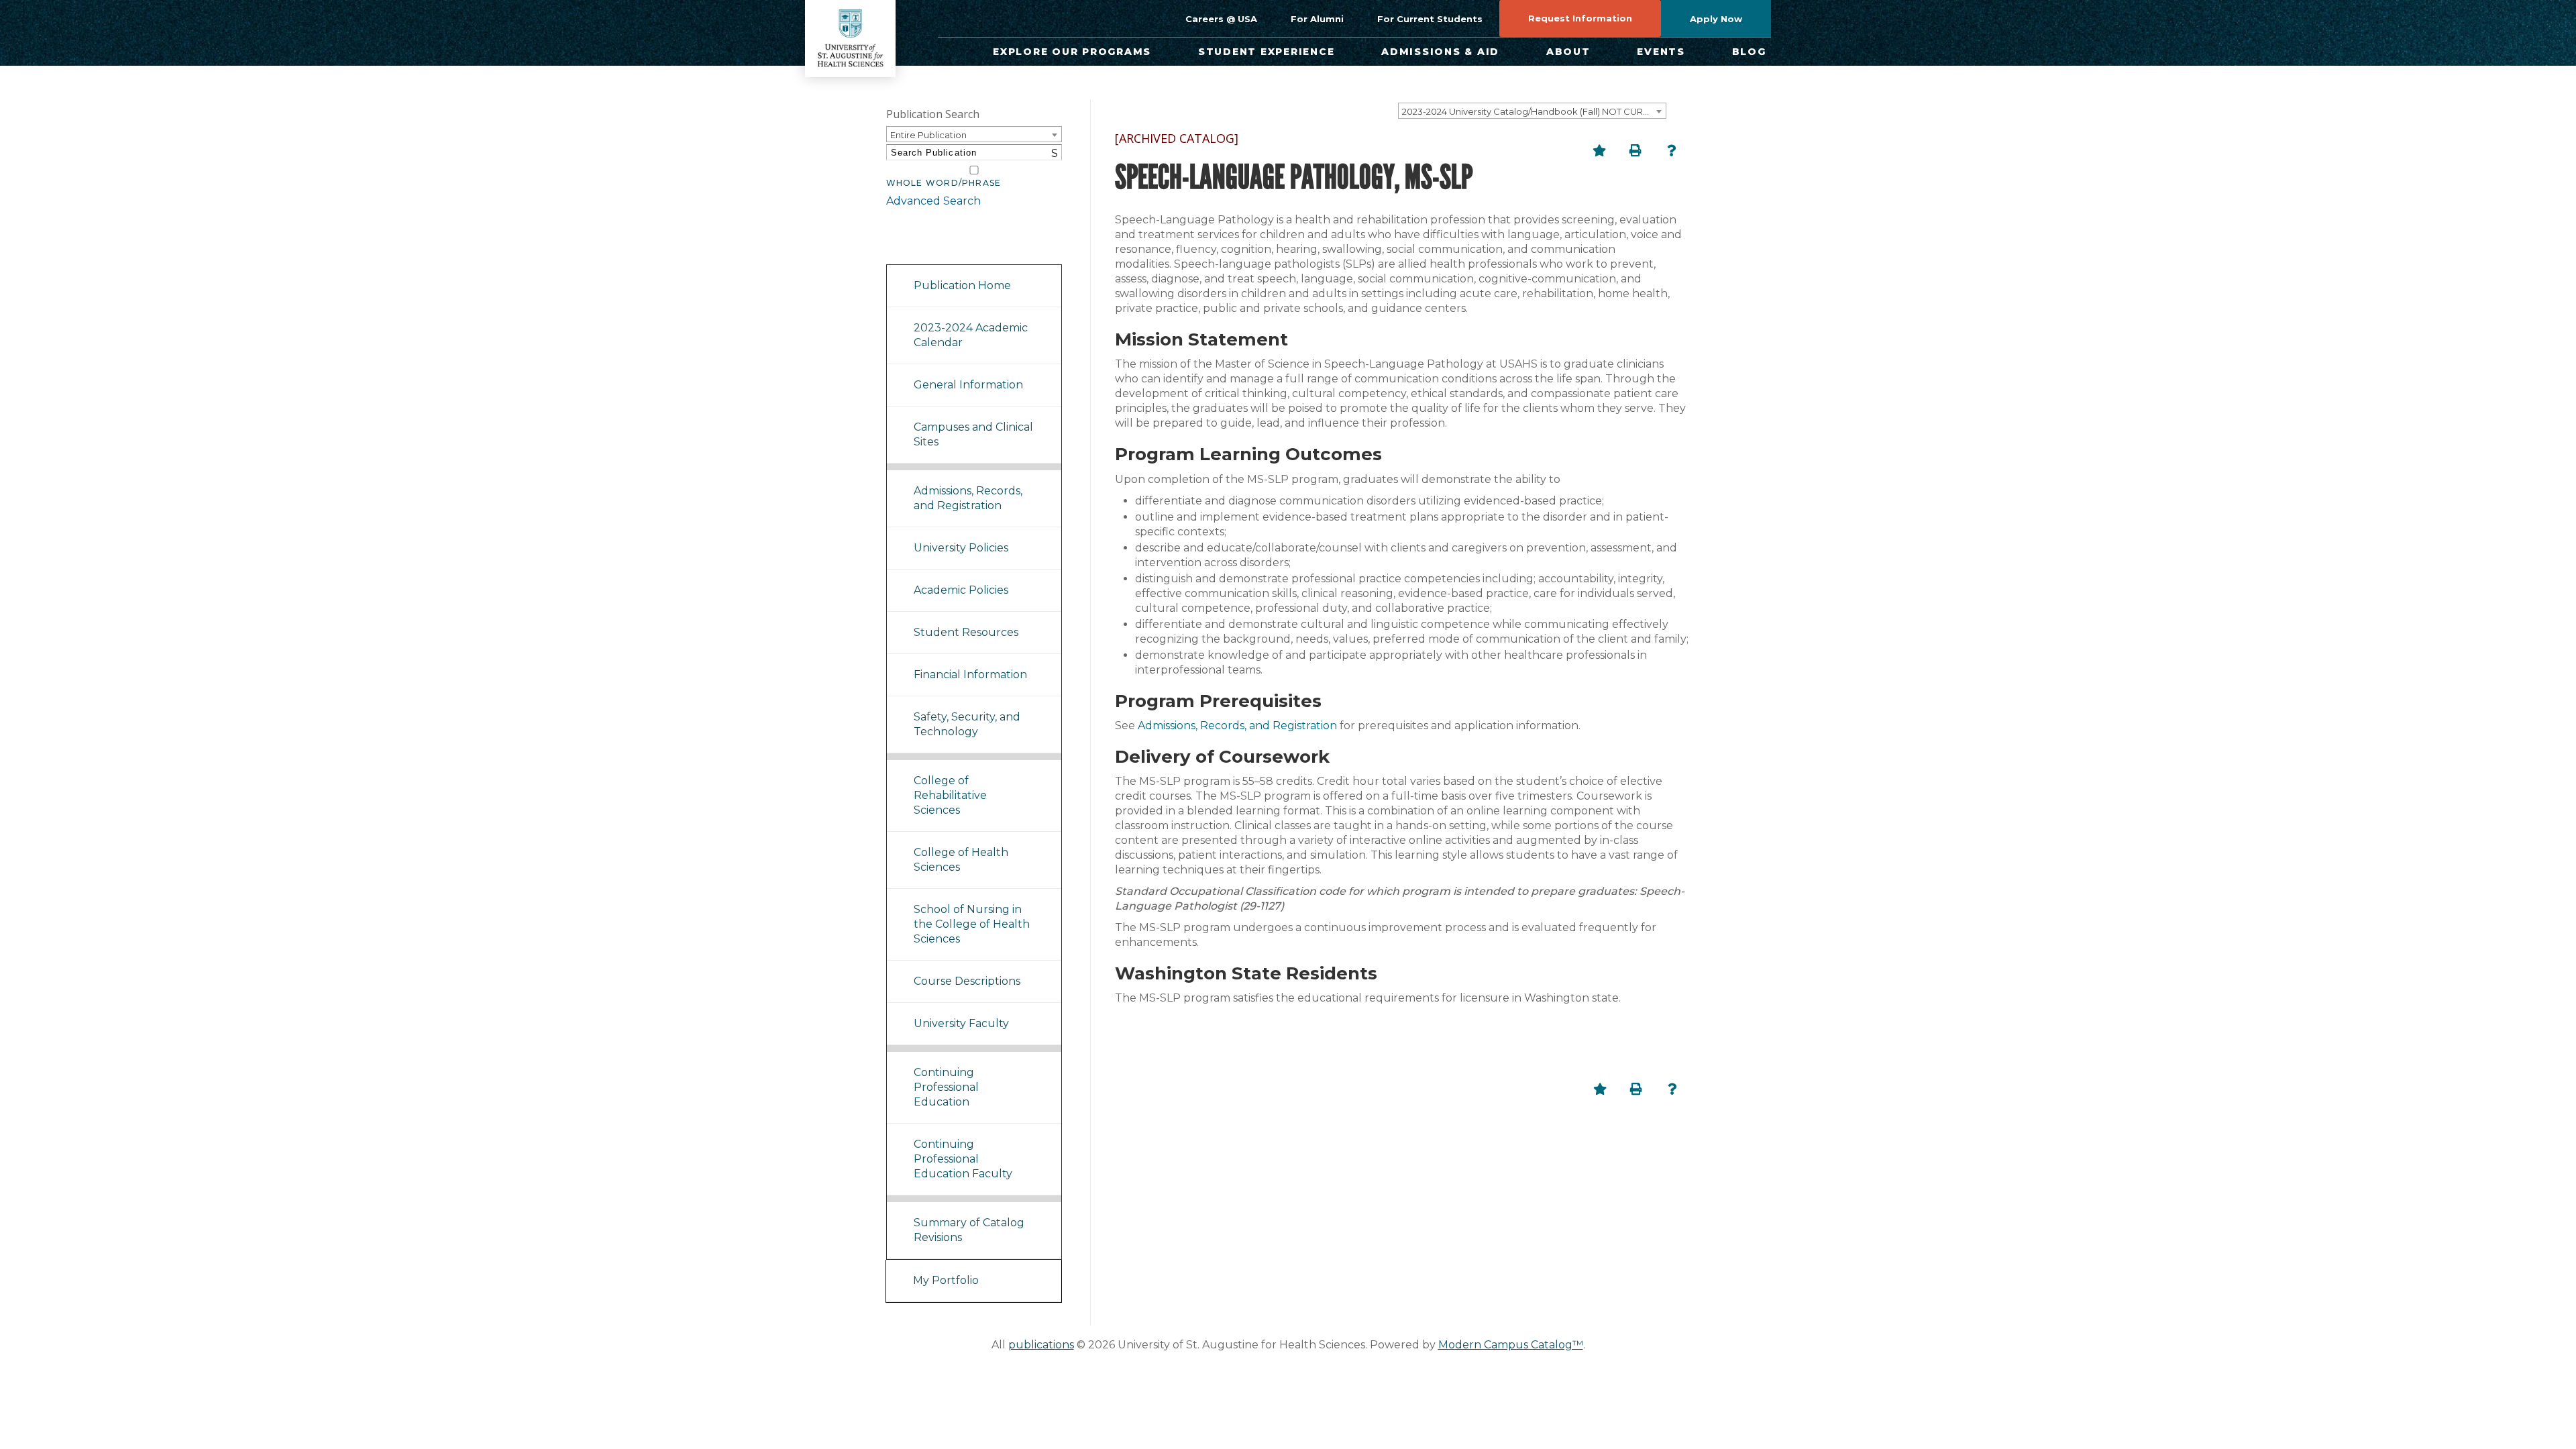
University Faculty (961, 1023)
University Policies (961, 548)
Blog (1749, 52)
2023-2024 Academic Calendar (971, 335)
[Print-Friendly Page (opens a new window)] (1635, 150)
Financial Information (970, 675)
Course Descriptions (967, 981)
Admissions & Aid (1440, 52)
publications (1041, 1345)
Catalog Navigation (946, 247)
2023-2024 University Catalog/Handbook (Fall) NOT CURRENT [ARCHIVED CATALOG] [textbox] (1534, 111)
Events (1661, 52)
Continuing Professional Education (946, 1087)
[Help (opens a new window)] (1672, 150)
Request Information (1580, 18)
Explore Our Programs (1072, 52)
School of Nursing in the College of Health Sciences (972, 924)
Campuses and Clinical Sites (973, 434)
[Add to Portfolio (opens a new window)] (1599, 150)
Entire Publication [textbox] (928, 135)
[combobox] (1532, 111)
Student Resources (966, 632)
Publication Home (962, 285)
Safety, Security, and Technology (967, 724)
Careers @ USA (1221, 19)
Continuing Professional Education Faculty (963, 1159)
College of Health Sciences (961, 860)
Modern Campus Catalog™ (1511, 1345)
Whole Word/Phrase (944, 183)
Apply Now (1716, 19)
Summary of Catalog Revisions (969, 1230)
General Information (968, 385)
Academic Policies (961, 590)
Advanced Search (933, 201)
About (1568, 52)
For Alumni (1317, 19)
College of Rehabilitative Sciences (950, 795)
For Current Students (1430, 19)
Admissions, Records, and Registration (968, 498)
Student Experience (1267, 52)
